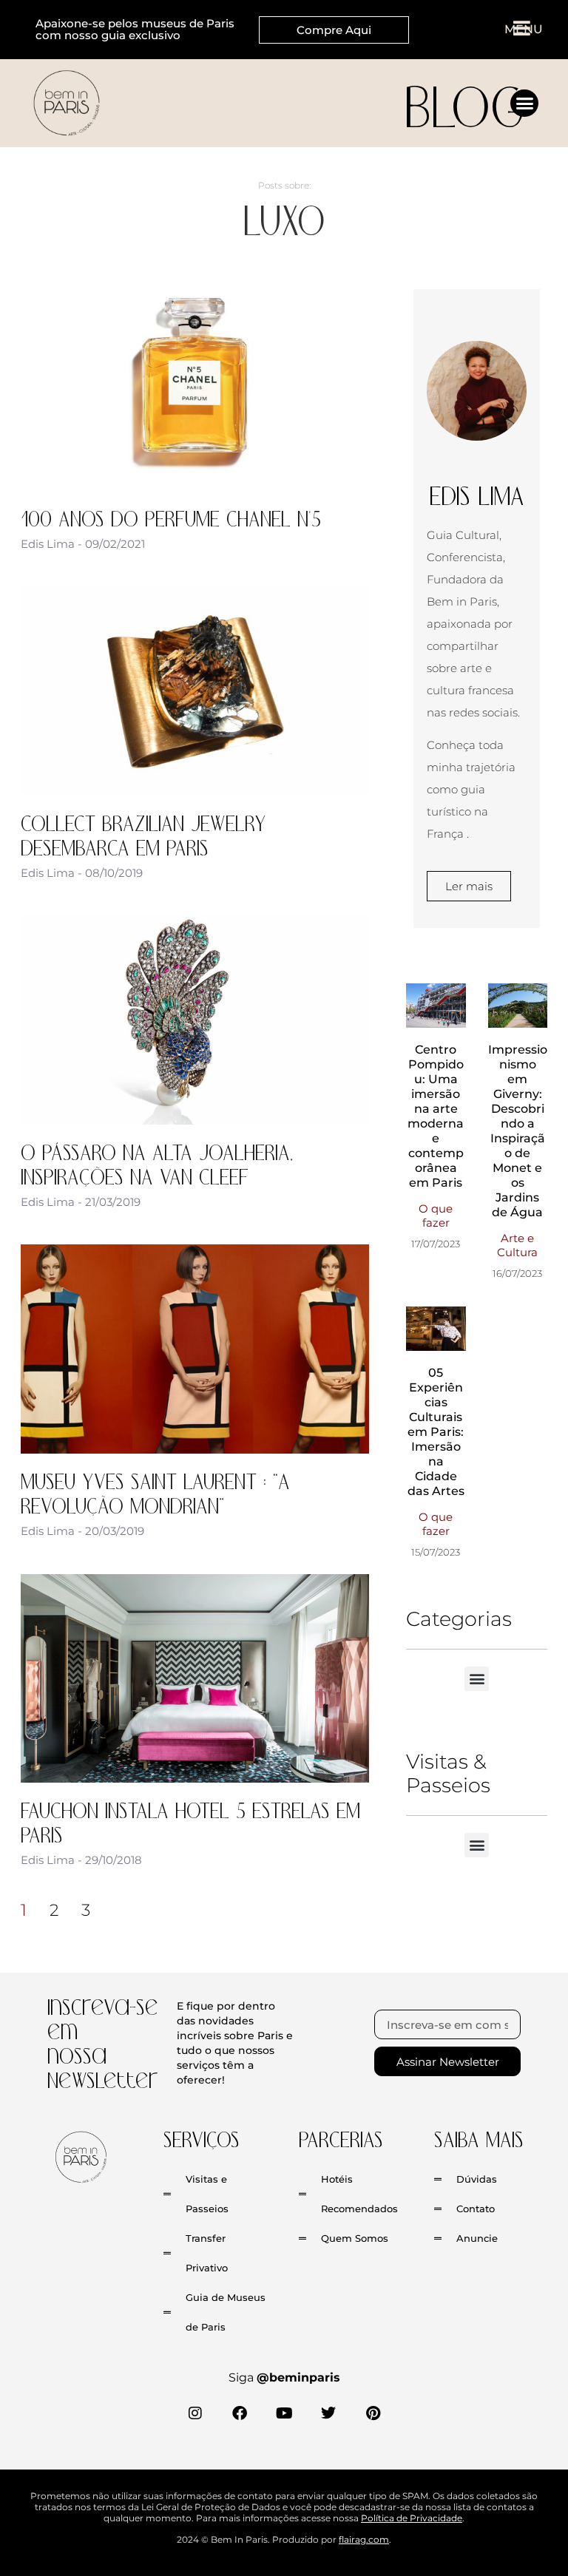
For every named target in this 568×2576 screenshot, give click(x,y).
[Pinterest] (373, 2413)
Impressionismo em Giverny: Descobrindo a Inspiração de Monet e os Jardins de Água (518, 1131)
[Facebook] (240, 2413)
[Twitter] (328, 2413)
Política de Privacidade (412, 2518)
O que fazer (436, 1216)
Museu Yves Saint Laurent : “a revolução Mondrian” (155, 1492)
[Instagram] (195, 2413)
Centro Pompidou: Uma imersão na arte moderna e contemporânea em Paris (436, 1116)
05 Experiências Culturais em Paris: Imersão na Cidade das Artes (436, 1432)
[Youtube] (284, 2413)
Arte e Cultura (517, 1245)
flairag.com (364, 2539)
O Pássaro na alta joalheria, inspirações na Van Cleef (157, 1163)
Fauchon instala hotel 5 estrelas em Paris (190, 1821)
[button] (524, 104)
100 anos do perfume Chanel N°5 (171, 518)
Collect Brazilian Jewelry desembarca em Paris (143, 834)
